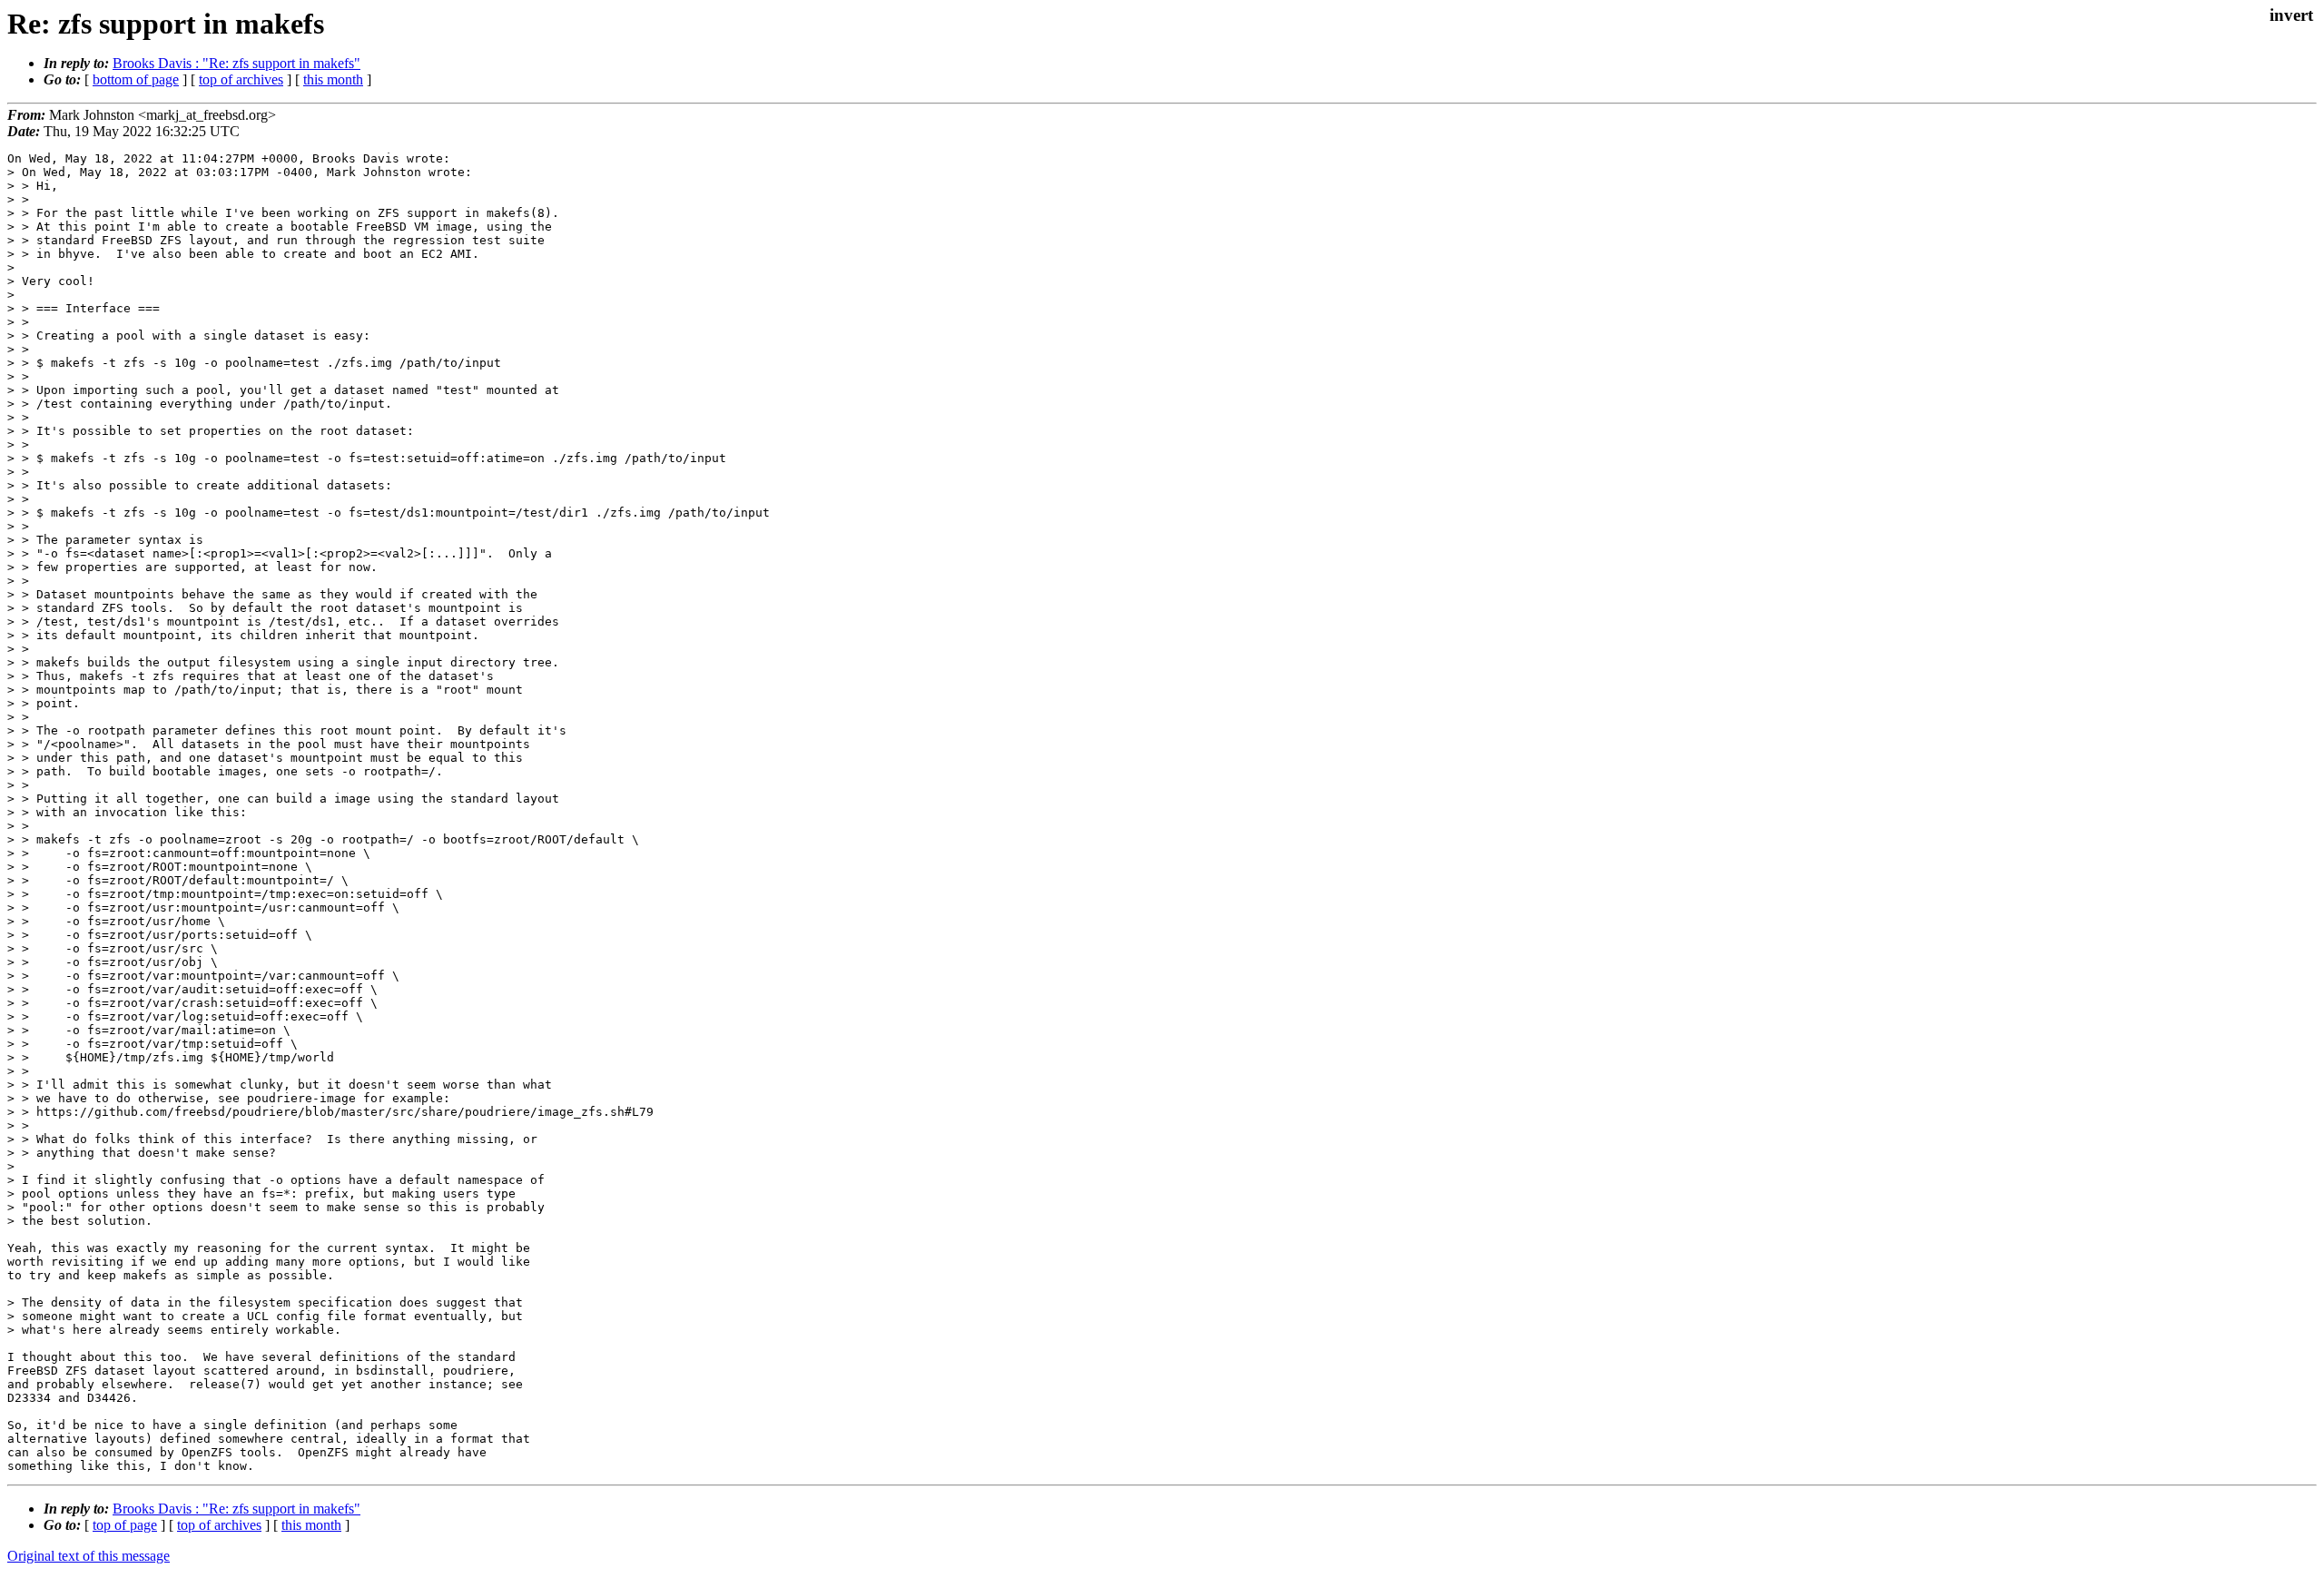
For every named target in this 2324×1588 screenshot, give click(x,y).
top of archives (241, 79)
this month (333, 79)
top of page (125, 1525)
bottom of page (136, 79)
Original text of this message (89, 1556)
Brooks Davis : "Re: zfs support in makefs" (236, 63)
